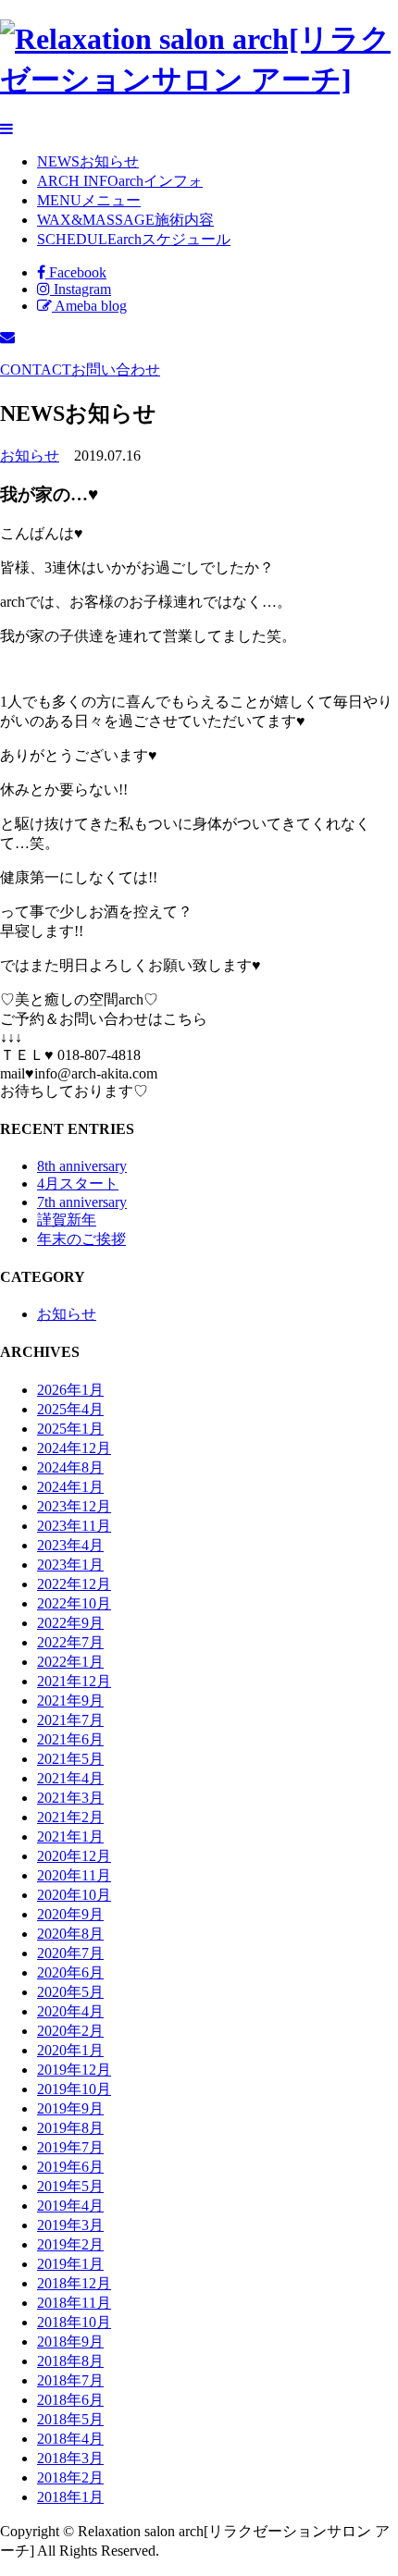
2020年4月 (70, 2011)
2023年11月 (74, 1526)
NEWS (88, 161)
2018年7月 (70, 2380)
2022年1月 (70, 1662)
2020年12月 (74, 1856)
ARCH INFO (120, 181)
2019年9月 (70, 2108)
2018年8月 (70, 2361)
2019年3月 (70, 2225)
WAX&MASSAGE (125, 220)
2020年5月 (70, 1992)
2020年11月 (74, 1875)
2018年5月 (70, 2419)
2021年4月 (70, 1778)
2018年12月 (74, 2283)
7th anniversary (82, 1202)
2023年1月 (70, 1565)
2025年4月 (70, 1409)
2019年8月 (70, 2128)
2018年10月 (74, 2322)
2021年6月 (70, 1739)
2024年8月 (70, 1467)
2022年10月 (74, 1603)
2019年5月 (70, 2186)
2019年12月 (74, 2070)
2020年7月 (70, 1953)
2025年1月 (70, 1429)
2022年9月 (70, 1623)
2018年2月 (70, 2477)
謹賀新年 (67, 1220)
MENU (89, 200)
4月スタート (78, 1183)
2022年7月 (70, 1642)
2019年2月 (70, 2244)
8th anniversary (82, 1166)
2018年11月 (74, 2303)
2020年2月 (70, 2031)
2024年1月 (70, 1487)
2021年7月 (70, 1720)
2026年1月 (70, 1390)
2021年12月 (74, 1681)
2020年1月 (70, 2050)
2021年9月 (70, 1701)
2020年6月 (70, 1972)
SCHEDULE (134, 239)
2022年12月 (74, 1584)
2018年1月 (70, 2497)
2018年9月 (70, 2342)
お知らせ (30, 456)
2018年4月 (70, 2439)
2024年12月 (74, 1448)
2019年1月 (70, 2264)
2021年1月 (70, 1836)
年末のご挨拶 (81, 1239)
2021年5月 (70, 1759)
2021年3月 (70, 1798)
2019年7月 (70, 2147)
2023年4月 (70, 1545)
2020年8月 (70, 1934)
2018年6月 (70, 2400)
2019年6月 (70, 2167)
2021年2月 (70, 1817)
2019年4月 (70, 2206)
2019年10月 (74, 2089)
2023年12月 (74, 1506)
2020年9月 (70, 1914)
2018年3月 (70, 2458)
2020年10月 (74, 1895)
